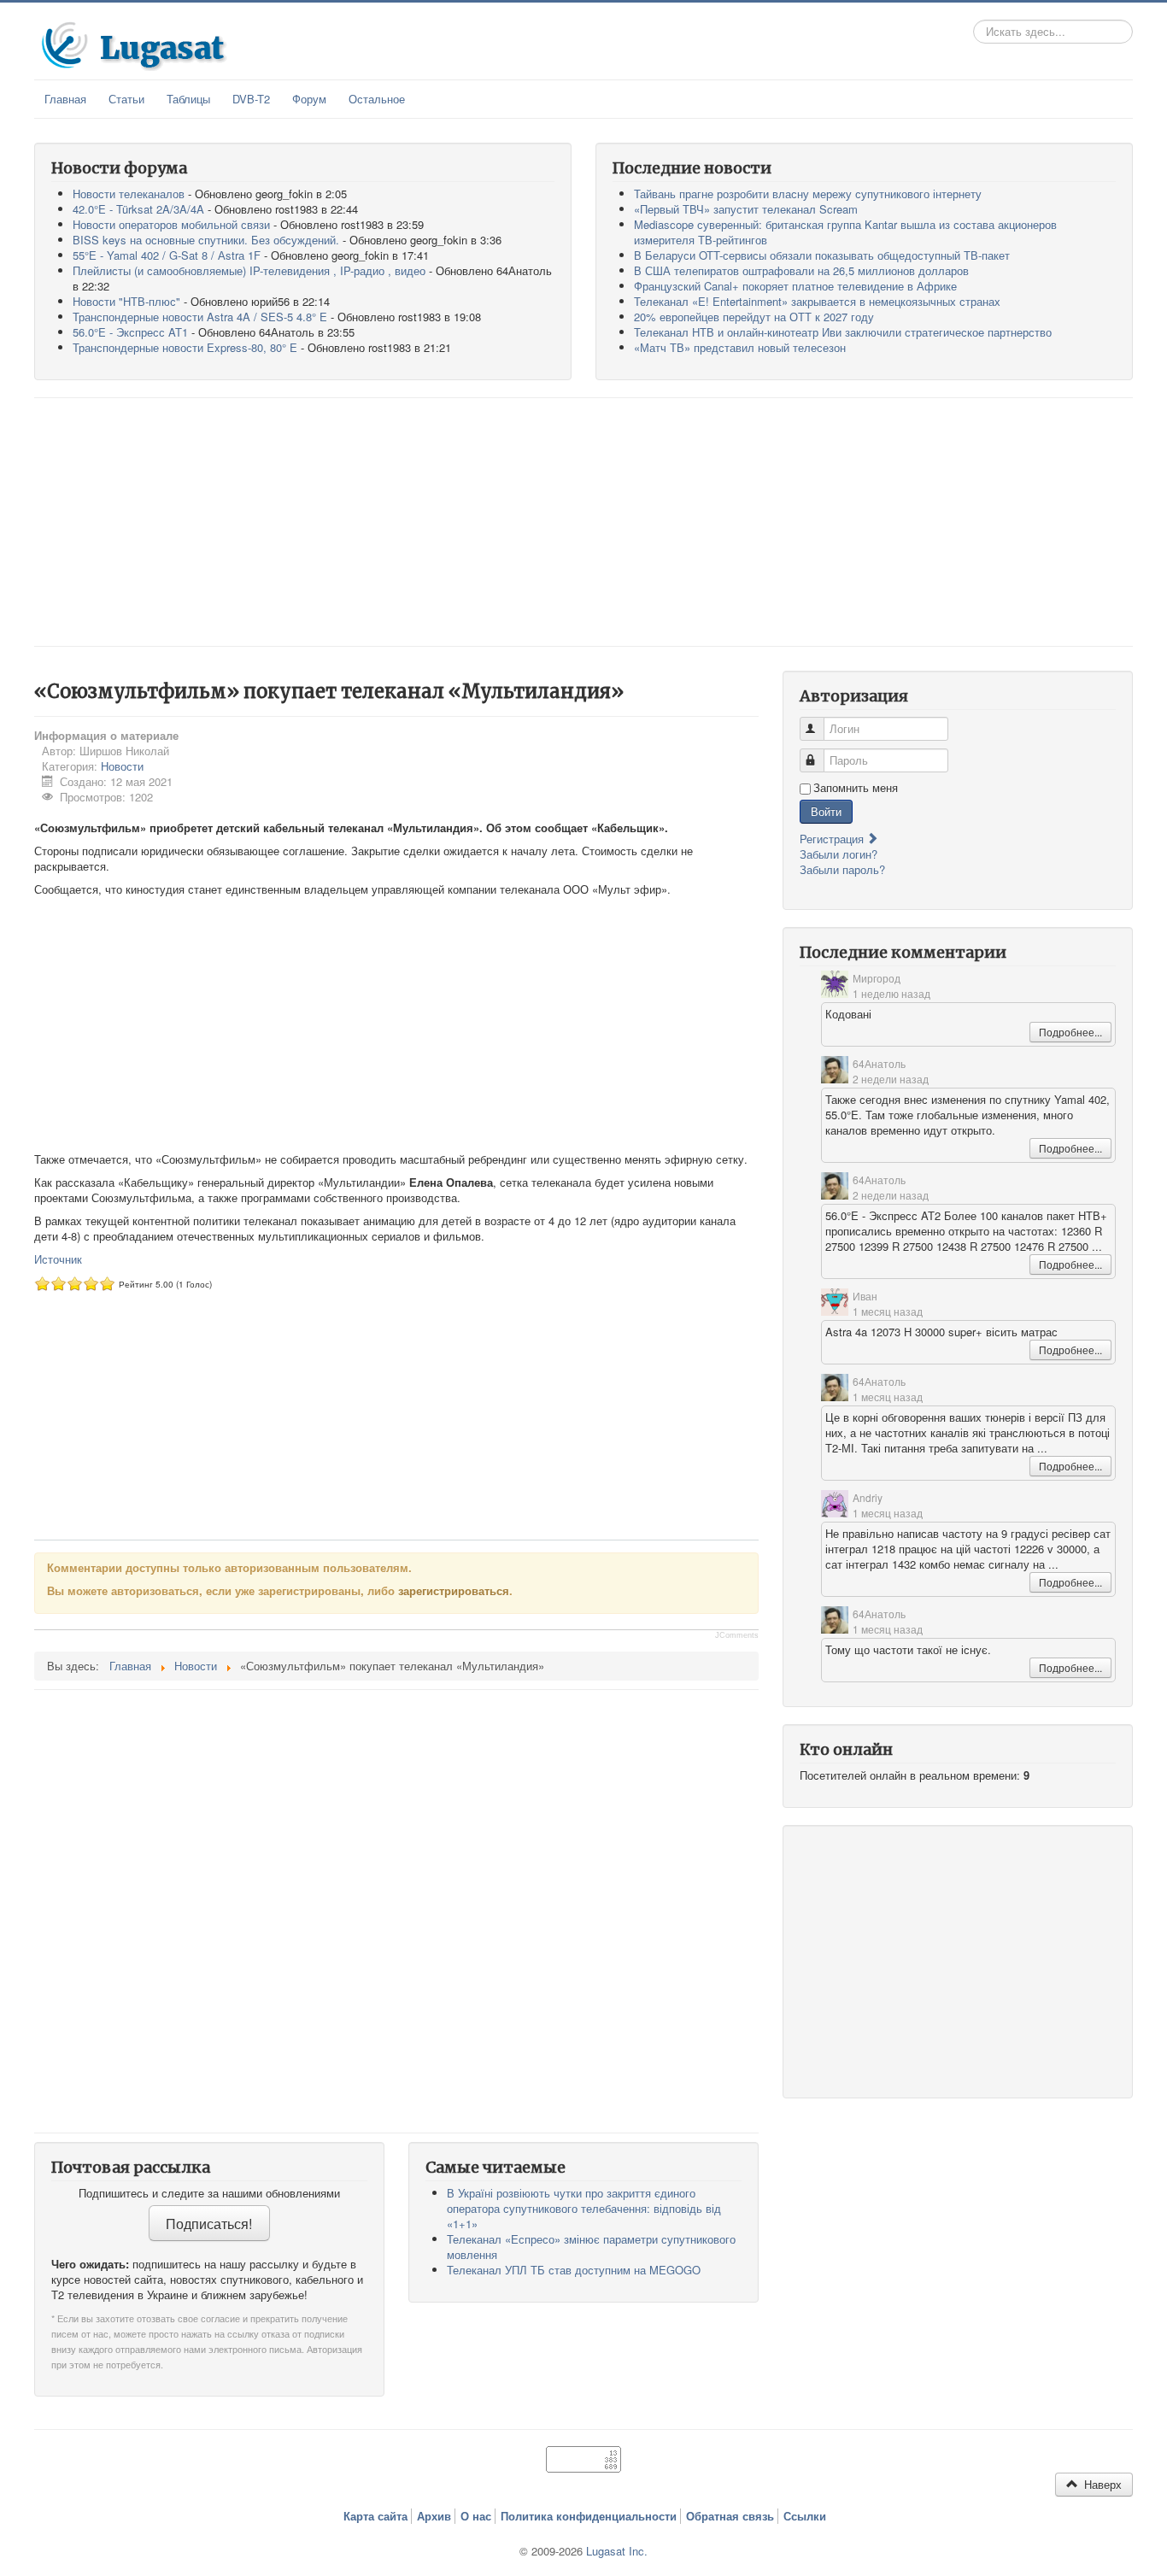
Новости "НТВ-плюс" (126, 301)
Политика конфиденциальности (589, 2516)
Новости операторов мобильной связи (171, 224)
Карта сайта (375, 2516)
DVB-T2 (251, 99)
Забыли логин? (839, 854)
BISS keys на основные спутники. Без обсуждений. (206, 240)
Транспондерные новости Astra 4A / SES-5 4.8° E (200, 317)
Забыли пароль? (842, 869)
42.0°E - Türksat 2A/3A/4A (138, 209)
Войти (826, 811)
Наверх (1101, 2484)
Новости (122, 766)
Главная (65, 99)
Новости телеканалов (129, 194)
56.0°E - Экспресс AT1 (130, 332)
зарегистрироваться (454, 1590)
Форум (309, 99)
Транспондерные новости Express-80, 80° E (185, 347)
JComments (737, 1635)
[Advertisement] (583, 522)
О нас (476, 2516)
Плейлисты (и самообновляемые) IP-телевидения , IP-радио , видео (249, 270)
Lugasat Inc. (617, 2551)
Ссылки (805, 2516)
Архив (434, 2516)
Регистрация (833, 839)
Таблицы (188, 99)
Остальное (377, 99)
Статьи (126, 99)
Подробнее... (1070, 1032)
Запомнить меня (856, 788)
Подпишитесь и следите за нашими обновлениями (209, 2193)
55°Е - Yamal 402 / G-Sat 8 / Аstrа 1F (167, 255)
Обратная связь (730, 2516)
